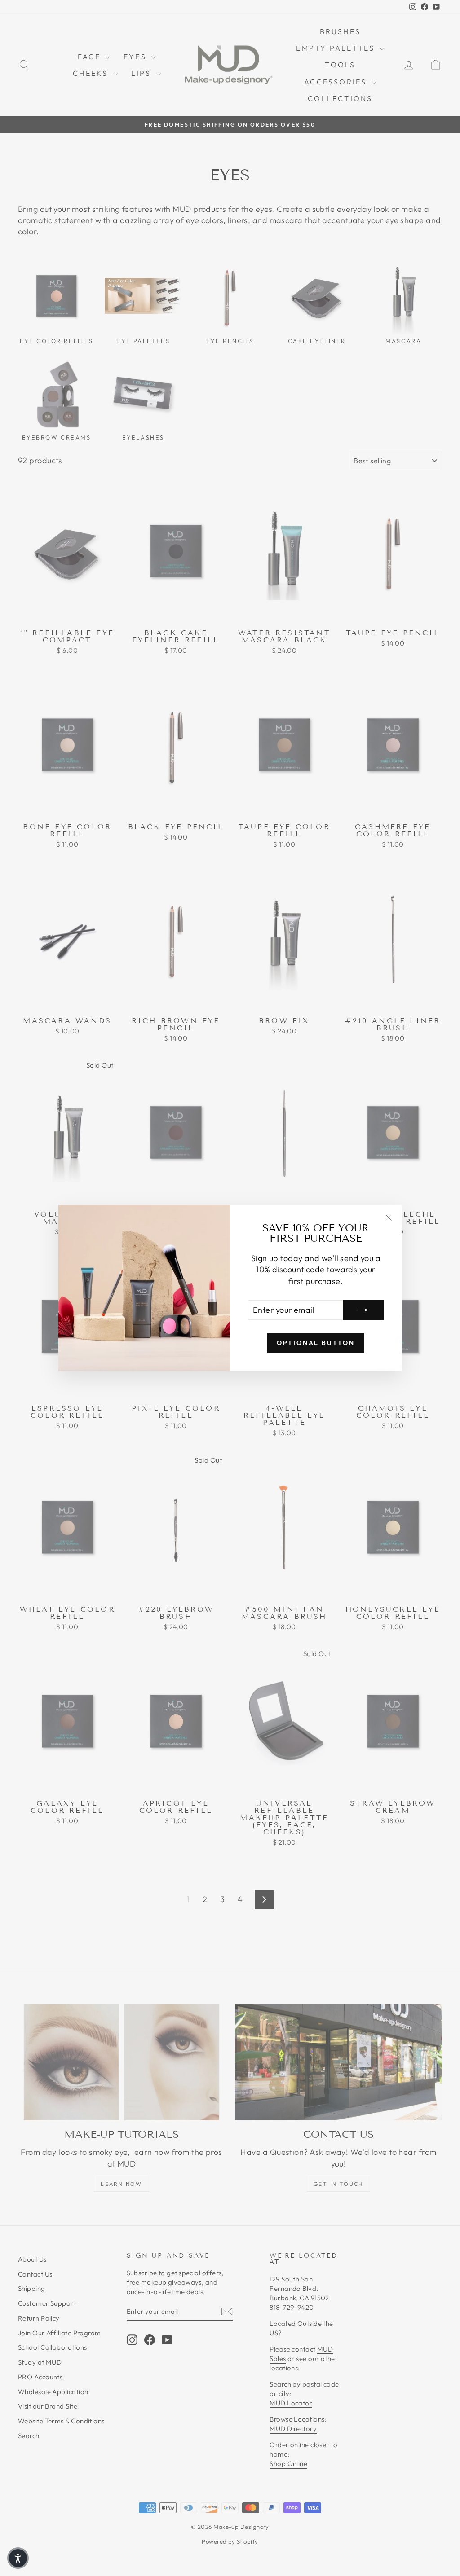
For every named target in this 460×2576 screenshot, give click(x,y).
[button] (18, 2558)
